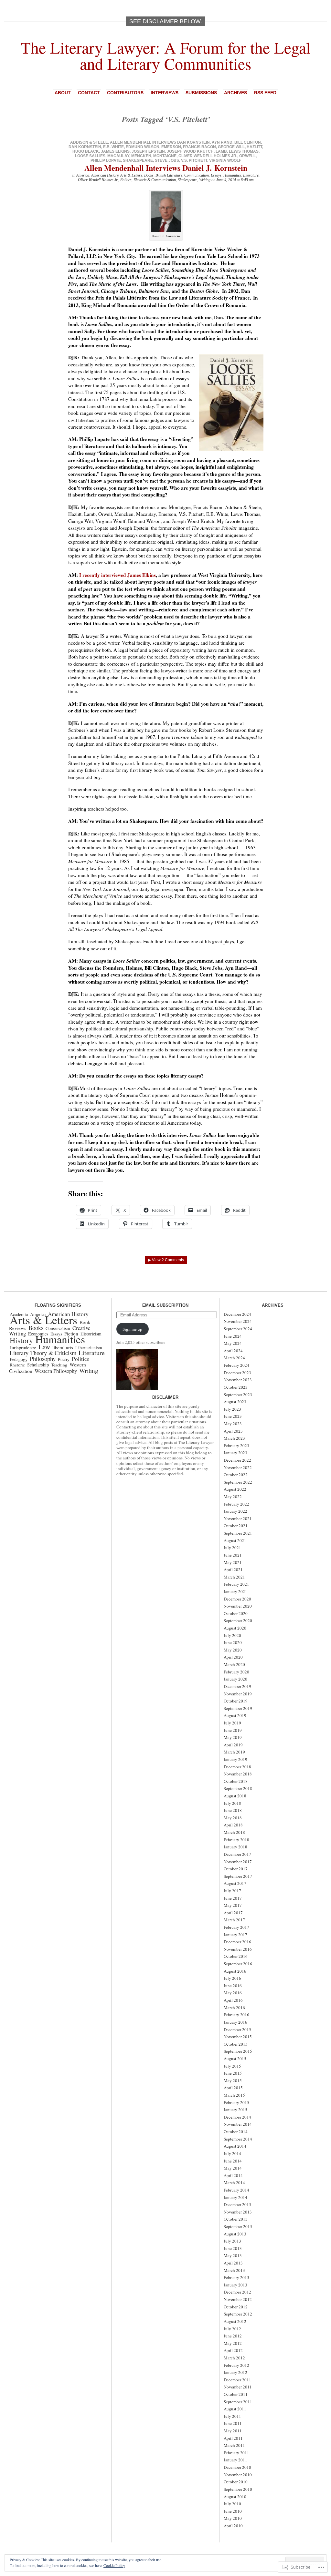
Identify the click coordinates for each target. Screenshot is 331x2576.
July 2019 (232, 1723)
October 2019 (236, 1701)
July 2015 (232, 2066)
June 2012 (233, 2336)
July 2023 (232, 1409)
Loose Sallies (90, 156)
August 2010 (235, 2497)
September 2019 (238, 1708)
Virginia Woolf (225, 160)
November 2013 (238, 2212)
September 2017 (238, 1876)
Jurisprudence (23, 1347)
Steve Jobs (167, 160)
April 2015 (233, 2088)
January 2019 (235, 1759)
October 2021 (236, 1526)
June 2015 (233, 2073)
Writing (205, 180)
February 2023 (236, 1446)
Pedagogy (19, 1359)
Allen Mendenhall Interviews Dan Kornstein (160, 142)
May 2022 (233, 1497)
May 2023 (233, 1424)
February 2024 (236, 1365)
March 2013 (234, 2270)
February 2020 (236, 1672)
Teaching (59, 1365)
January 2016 (235, 2022)
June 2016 (233, 1986)
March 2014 (234, 2182)
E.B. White (113, 147)
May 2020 (233, 1650)
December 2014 (237, 2117)
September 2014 (238, 2139)
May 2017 (233, 1905)
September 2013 (238, 2226)
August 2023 (235, 1402)
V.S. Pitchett (194, 160)
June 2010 (233, 2511)
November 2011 (238, 2387)
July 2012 (232, 2329)
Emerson (171, 147)
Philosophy (43, 1359)
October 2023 (236, 1387)
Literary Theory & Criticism (43, 1353)
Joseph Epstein (148, 151)
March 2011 (234, 2445)
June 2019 (233, 1730)
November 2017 (238, 1862)
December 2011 (237, 2380)
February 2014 (236, 2190)
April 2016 (233, 2000)
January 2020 (235, 1679)
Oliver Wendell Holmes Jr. (208, 156)
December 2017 (237, 1854)
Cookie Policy (114, 2565)
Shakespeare (138, 160)
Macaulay (118, 156)
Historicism (91, 1334)
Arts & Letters (131, 175)
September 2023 (238, 1395)
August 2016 (235, 1971)
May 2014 (233, 2168)
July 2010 (232, 2504)
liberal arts (63, 1348)
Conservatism (58, 1328)
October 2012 (236, 2307)
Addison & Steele (89, 142)
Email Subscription (165, 1305)
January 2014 (235, 2197)
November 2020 (238, 1606)
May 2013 (233, 2255)
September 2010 (238, 2489)
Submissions (201, 93)
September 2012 (238, 2314)
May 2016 (233, 1993)
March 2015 (234, 2095)
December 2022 (237, 1460)
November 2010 (238, 2475)
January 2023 (235, 1453)
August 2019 (235, 1715)
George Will (231, 147)
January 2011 (235, 2460)
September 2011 (238, 2402)
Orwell (247, 156)
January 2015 (235, 2110)
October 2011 (236, 2394)
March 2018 (234, 1832)
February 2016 (236, 2015)
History (21, 1340)
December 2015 (237, 2029)
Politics (126, 180)
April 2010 (233, 2526)
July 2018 (232, 1803)
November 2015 (238, 2037)
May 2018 (233, 1818)
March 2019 (234, 1752)
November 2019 (238, 1694)
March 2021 (234, 1577)
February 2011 (236, 2453)
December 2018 (237, 1767)
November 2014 (238, 2124)
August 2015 (235, 2059)
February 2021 (236, 1584)
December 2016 (237, 1942)
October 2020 (236, 1613)
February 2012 (236, 2365)
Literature (251, 175)
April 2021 (233, 1569)
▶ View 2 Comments (166, 1260)
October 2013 (236, 2219)
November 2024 (238, 1321)
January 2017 (235, 1935)
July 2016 (232, 1978)
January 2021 (235, 1591)
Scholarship (38, 1365)
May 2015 (233, 2080)
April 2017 (233, 1913)
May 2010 (233, 2518)
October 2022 (236, 1475)
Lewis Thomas (244, 151)
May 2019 (233, 1737)
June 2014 (233, 2161)
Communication (197, 175)
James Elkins (115, 151)
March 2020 (234, 1664)
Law (44, 1347)
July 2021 (232, 1548)
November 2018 (238, 1774)
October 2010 (236, 2482)
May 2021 (233, 1562)
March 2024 (234, 1358)
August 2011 (235, 2409)
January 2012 (235, 2372)
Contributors (125, 93)
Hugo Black (86, 151)
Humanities (232, 175)
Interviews (165, 93)
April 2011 (233, 2438)
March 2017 (234, 1920)
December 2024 (237, 1314)
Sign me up (132, 1329)
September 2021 (238, 1533)
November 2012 (238, 2299)
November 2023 (238, 1380)
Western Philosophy (56, 1371)
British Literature (169, 175)
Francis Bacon (199, 147)
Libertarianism (89, 1348)
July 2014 (232, 2153)
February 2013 (236, 2277)
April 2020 (233, 1657)
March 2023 (234, 1438)
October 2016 (236, 1956)
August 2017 (235, 1883)
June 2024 (233, 1336)
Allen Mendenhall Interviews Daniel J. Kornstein (166, 168)
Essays (216, 175)
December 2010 (237, 2467)
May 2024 (233, 1343)
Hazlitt (254, 147)
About (63, 93)
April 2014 (233, 2175)
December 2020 (237, 1599)
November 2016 (238, 1949)
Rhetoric (17, 1365)
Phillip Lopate (106, 160)
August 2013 (235, 2234)
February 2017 (236, 1927)
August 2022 (235, 1489)
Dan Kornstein (85, 147)
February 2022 (236, 1504)
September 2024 (238, 1329)
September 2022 (238, 1482)
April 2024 (233, 1351)
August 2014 (235, 2146)
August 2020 (235, 1628)
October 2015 (236, 2044)
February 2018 (236, 1840)
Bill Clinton (248, 142)
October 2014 (236, 2131)
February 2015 (236, 2102)
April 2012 (233, 2350)
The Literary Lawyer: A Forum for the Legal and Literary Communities (166, 55)
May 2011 (233, 2431)
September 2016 (238, 1964)
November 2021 (238, 1518)
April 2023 (233, 1431)
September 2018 (238, 1788)
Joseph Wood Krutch (190, 151)
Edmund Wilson (143, 147)
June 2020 (233, 1642)
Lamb (221, 151)
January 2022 (235, 1511)
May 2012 (233, 2343)
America (83, 175)
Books (149, 175)
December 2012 (237, 2292)
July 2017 (232, 1891)
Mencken (141, 156)
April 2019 (233, 1745)
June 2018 (233, 1810)
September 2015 (238, 2051)
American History (105, 175)
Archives (235, 93)
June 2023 (233, 1416)
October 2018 (236, 1781)
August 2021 (235, 1540)
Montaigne (165, 156)
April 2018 (233, 1825)
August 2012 (235, 2321)
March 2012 (234, 2358)
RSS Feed (265, 93)
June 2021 (233, 1555)
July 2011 (232, 2416)
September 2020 (238, 1620)
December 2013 (237, 2204)
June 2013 (233, 2248)
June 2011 (233, 2423)
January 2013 (235, 2285)
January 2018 (235, 1847)
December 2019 (237, 1686)
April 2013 (233, 2263)
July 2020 (232, 1635)
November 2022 (238, 1467)
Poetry (64, 1359)
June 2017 (233, 1898)
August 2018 (235, 1796)
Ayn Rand (222, 142)
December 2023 (237, 1373)
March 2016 (234, 2008)
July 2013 (232, 2241)
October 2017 (236, 1869)
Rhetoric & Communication (155, 180)
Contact (89, 93)
